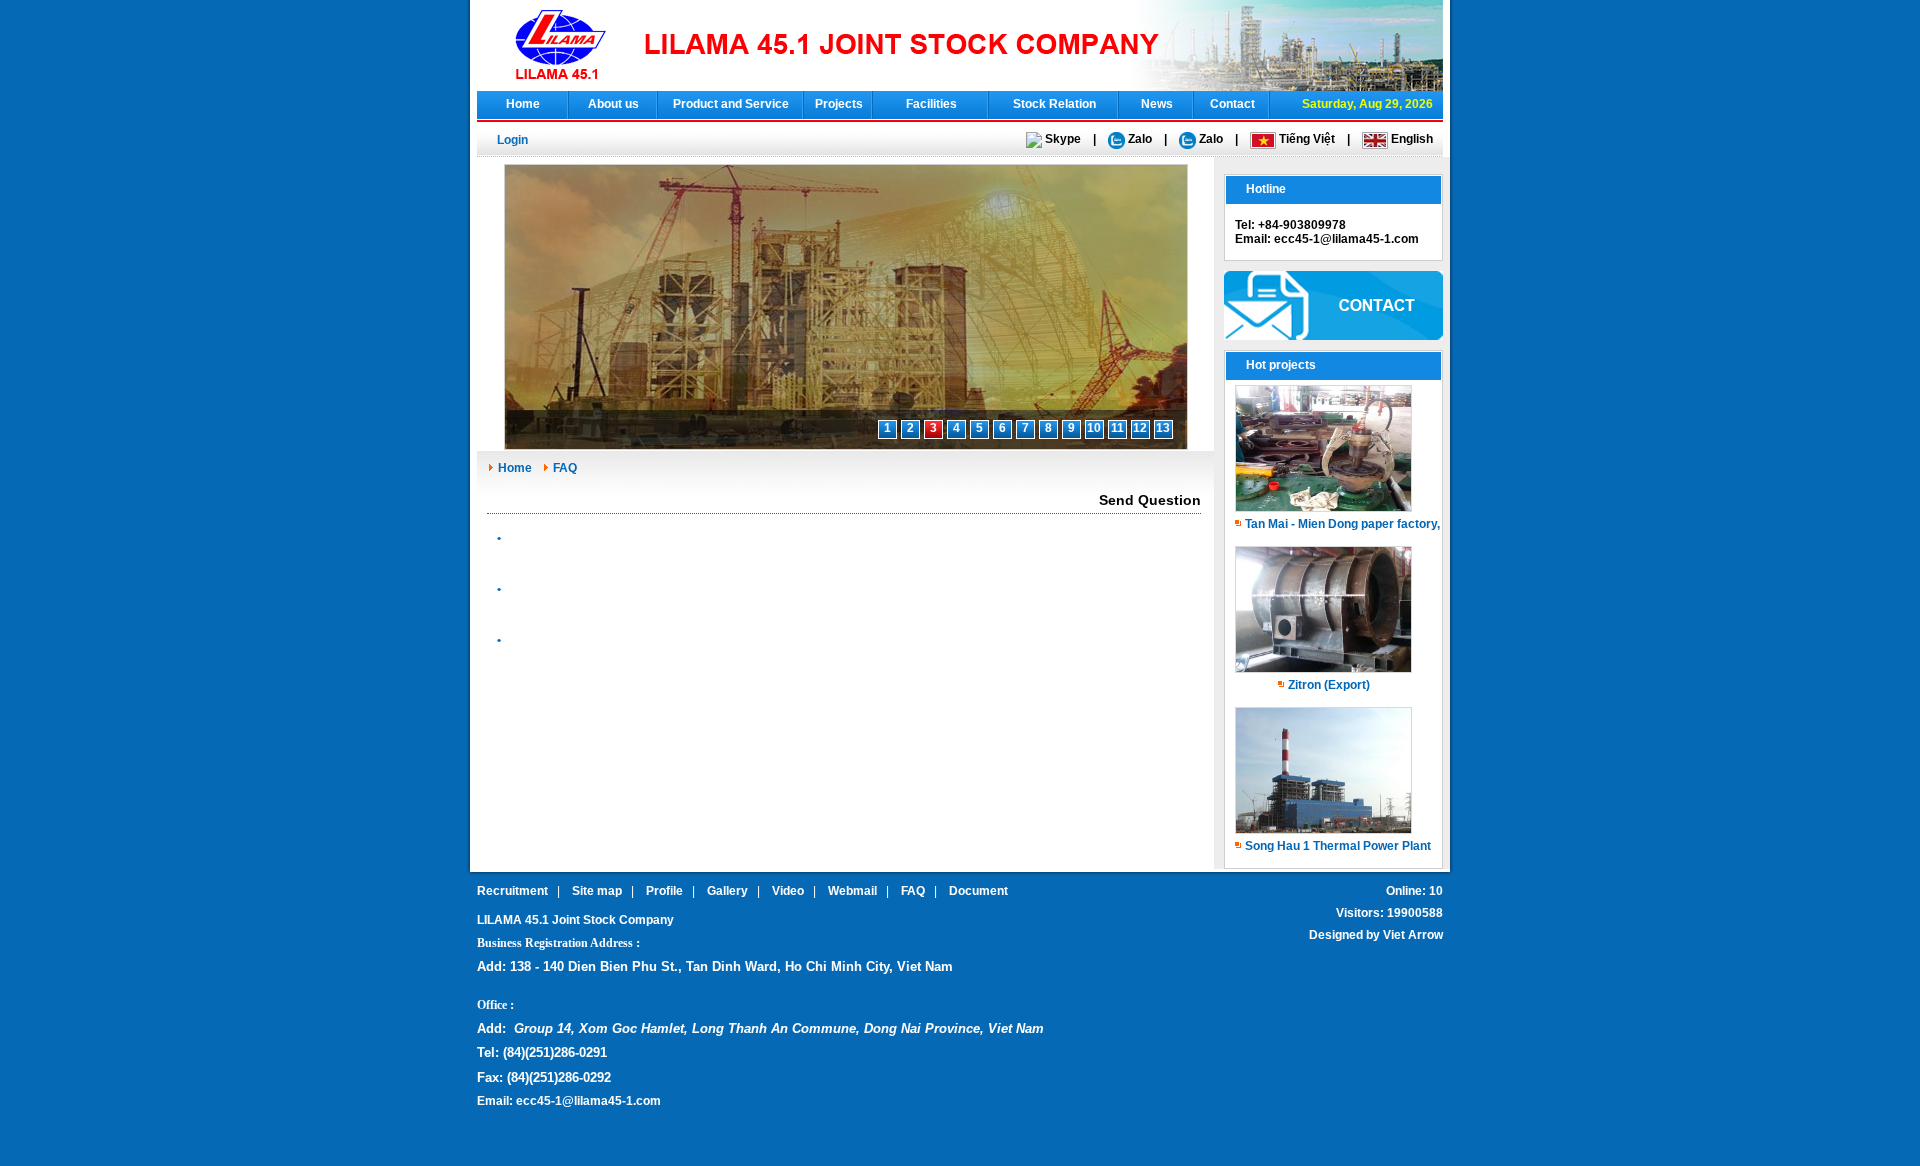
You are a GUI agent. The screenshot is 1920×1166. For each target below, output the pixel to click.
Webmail (852, 891)
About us (613, 104)
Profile (664, 891)
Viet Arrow (1413, 935)
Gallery (727, 891)
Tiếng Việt (1305, 139)
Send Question (1150, 500)
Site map (597, 891)
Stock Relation (1054, 104)
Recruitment (512, 891)
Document (978, 891)
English (1410, 139)
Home (523, 104)
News (1157, 104)
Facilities (931, 104)
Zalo (1138, 139)
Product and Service (731, 104)
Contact (1232, 104)
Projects (839, 104)
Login (512, 140)
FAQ (565, 468)
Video (788, 891)
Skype (1061, 139)
